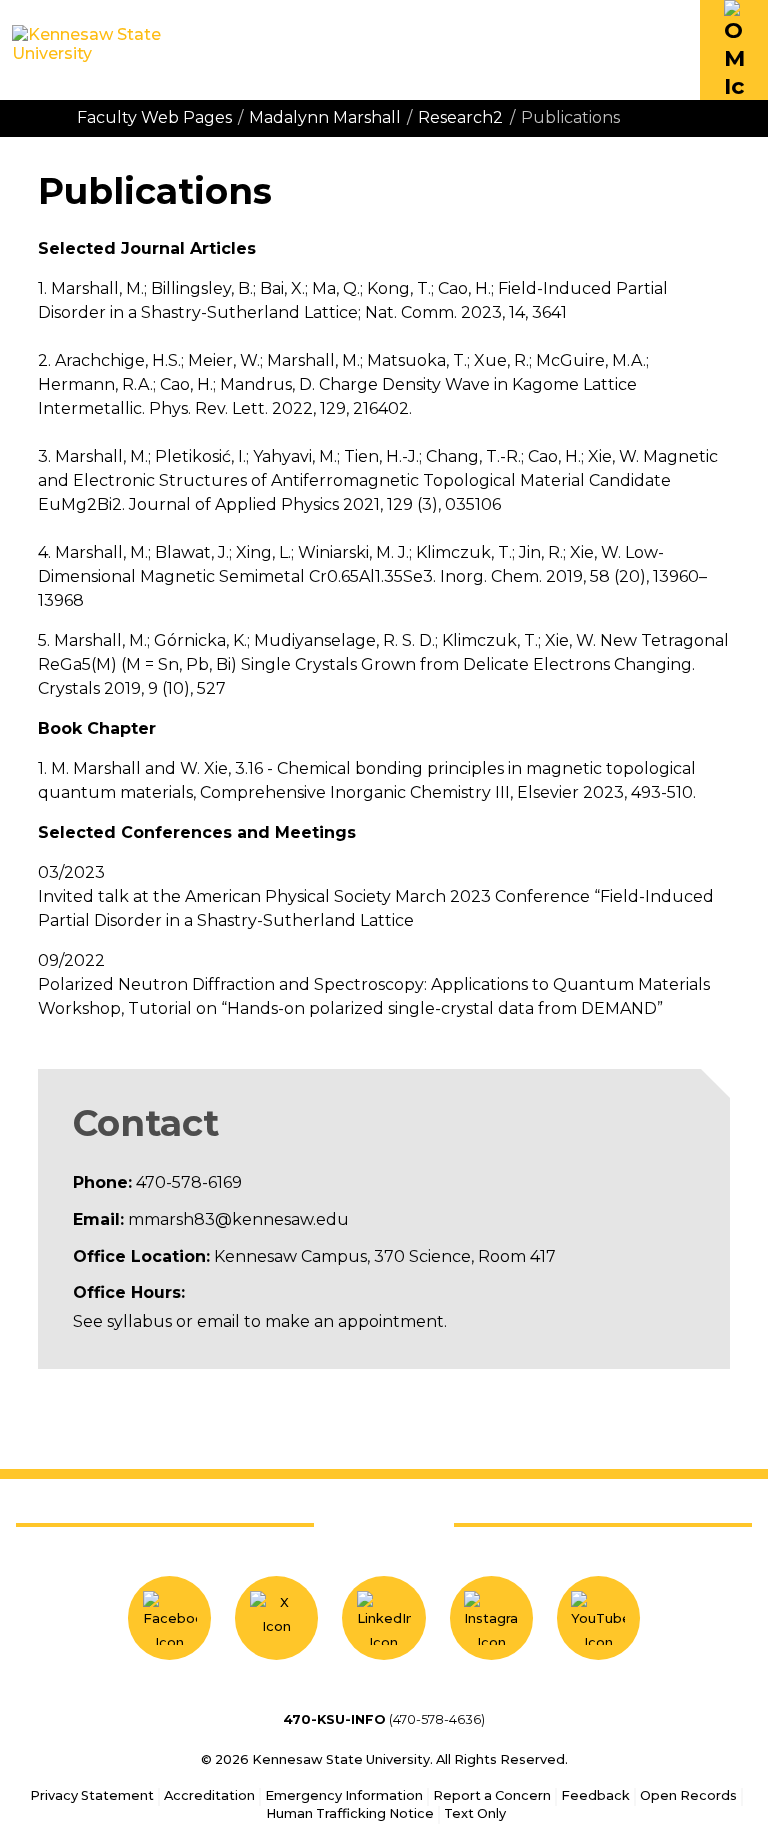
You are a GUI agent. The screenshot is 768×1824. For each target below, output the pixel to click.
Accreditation (209, 1795)
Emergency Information (344, 1795)
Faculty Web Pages (154, 117)
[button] (734, 50)
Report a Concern (492, 1795)
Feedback (595, 1795)
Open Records (688, 1795)
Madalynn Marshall (325, 117)
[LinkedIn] (383, 1617)
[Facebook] (169, 1617)
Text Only (475, 1813)
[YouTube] (598, 1617)
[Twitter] (276, 1617)
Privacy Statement (92, 1795)
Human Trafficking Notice (350, 1813)
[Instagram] (491, 1617)
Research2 (460, 117)
